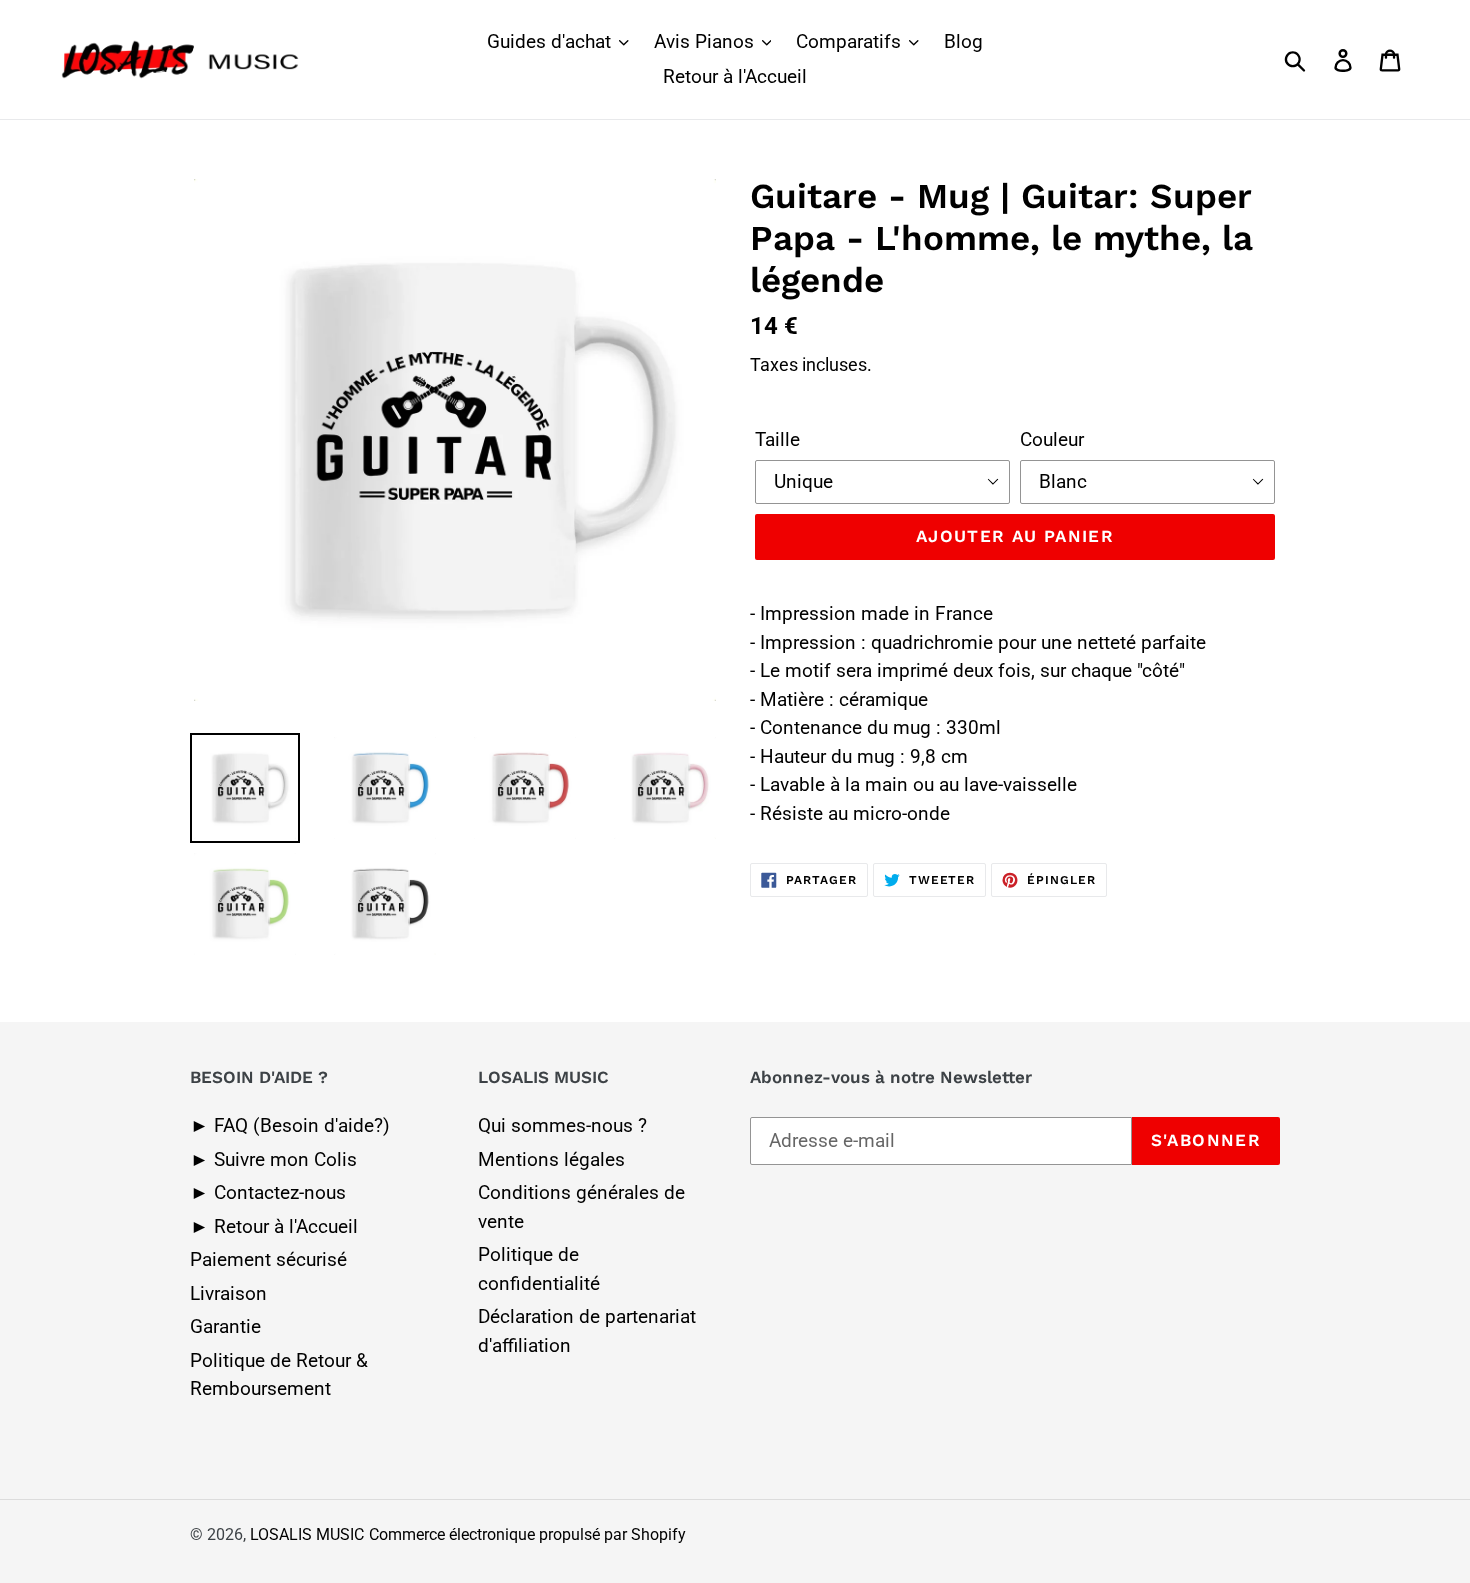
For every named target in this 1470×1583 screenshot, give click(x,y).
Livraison (228, 1293)
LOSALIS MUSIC (307, 1534)
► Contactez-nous (268, 1192)
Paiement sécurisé (268, 1259)
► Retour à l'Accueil (274, 1226)
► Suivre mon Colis (273, 1159)
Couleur (1052, 439)
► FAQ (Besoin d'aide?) (290, 1125)
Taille (777, 439)
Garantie (225, 1326)
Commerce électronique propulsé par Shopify (527, 1534)
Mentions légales (551, 1159)
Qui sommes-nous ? (562, 1125)
